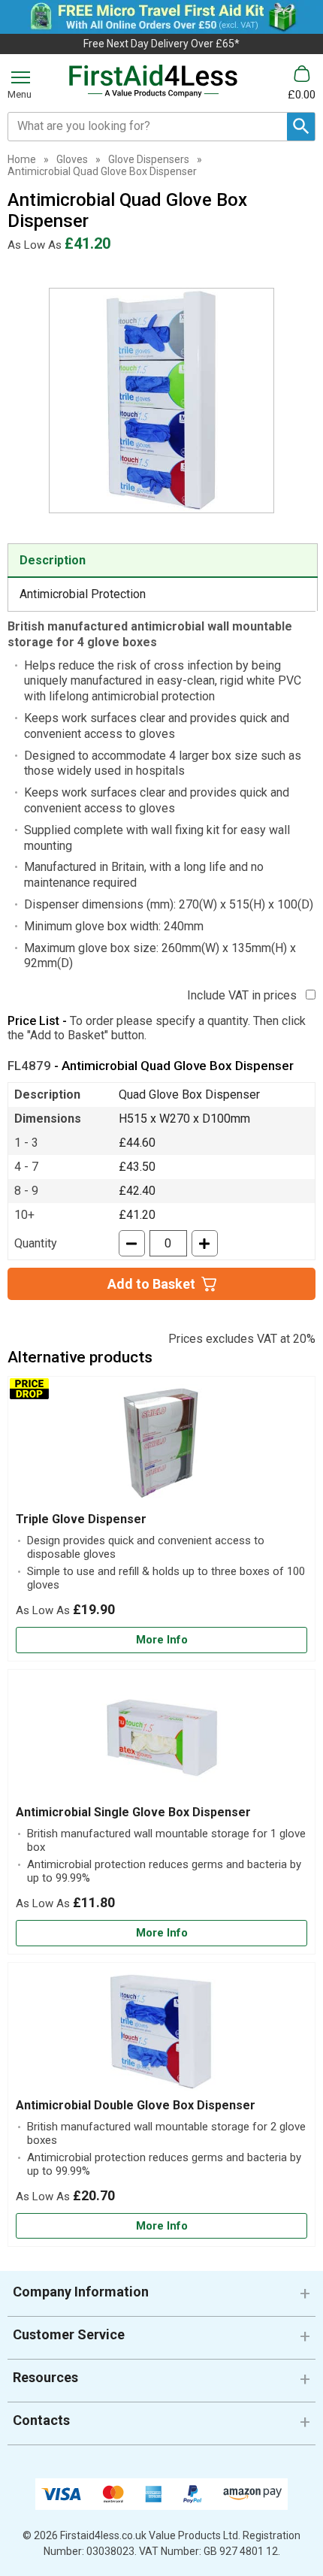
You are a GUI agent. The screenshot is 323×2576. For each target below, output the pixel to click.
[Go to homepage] (153, 81)
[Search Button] (301, 127)
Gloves (72, 159)
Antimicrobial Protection (83, 594)
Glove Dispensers (149, 159)
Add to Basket (151, 1284)
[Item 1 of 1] (161, 401)
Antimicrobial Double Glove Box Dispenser (136, 2105)
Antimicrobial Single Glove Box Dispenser (133, 1812)
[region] (161, 1448)
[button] (161, 2298)
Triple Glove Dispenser (81, 1519)
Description (53, 560)
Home (22, 159)
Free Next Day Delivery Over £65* (161, 44)
